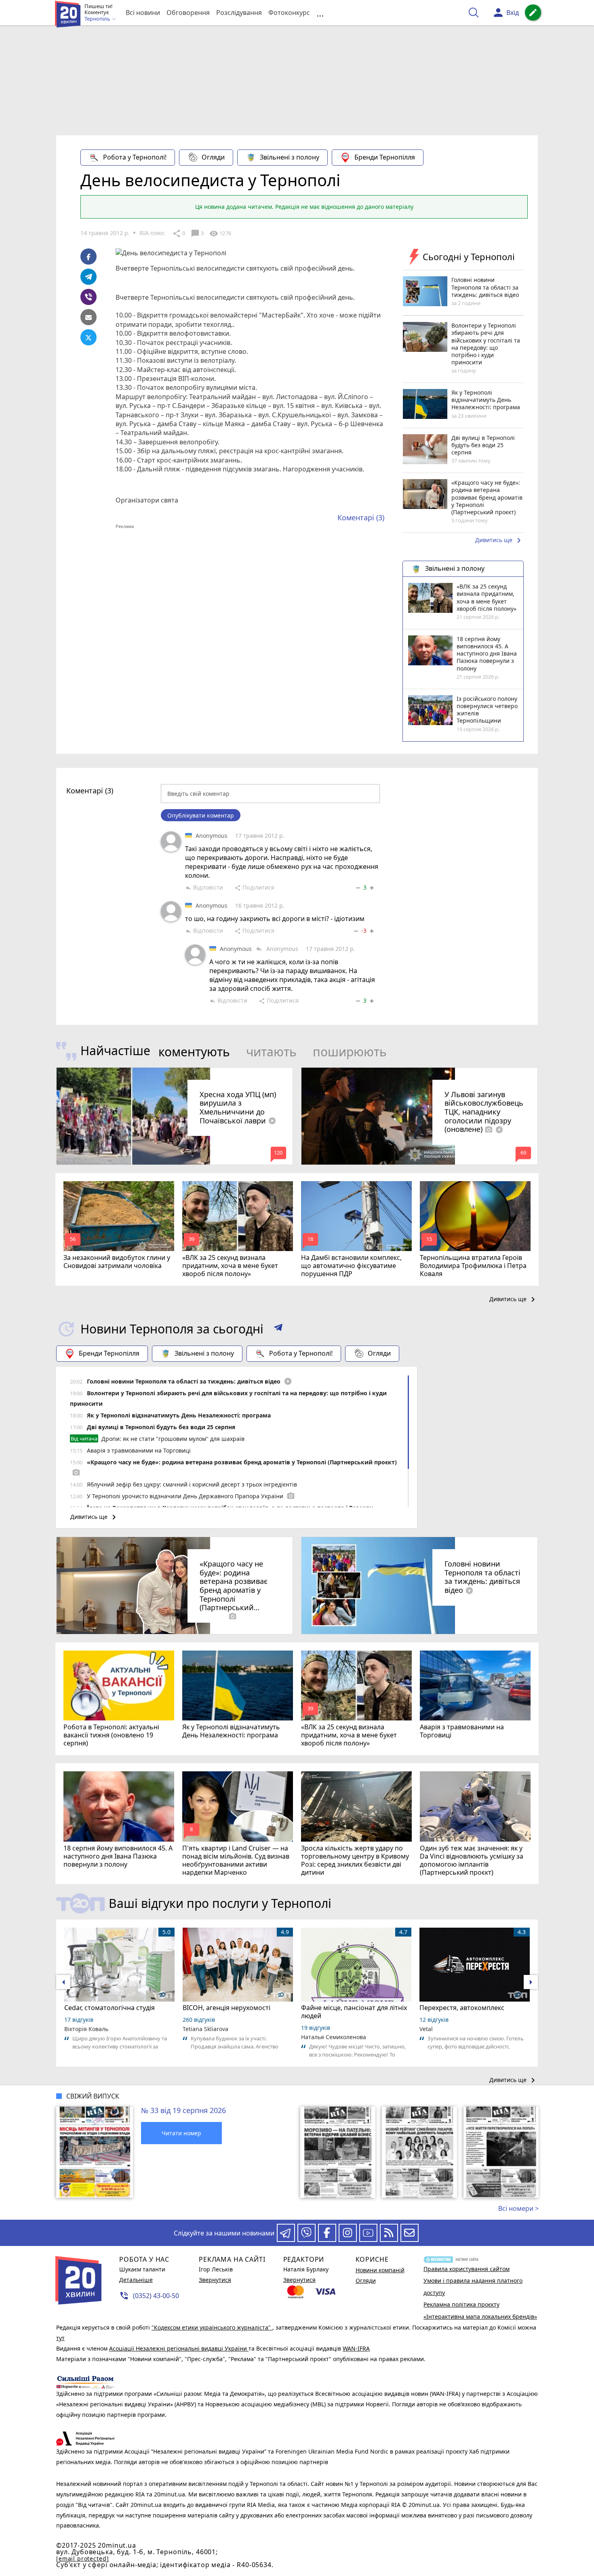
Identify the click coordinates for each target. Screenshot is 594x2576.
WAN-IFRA (356, 2348)
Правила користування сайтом (467, 2269)
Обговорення (188, 13)
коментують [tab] (194, 1052)
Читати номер (181, 2133)
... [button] (320, 13)
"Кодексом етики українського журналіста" (212, 2327)
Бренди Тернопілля (385, 157)
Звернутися (215, 2280)
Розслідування (239, 13)
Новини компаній (380, 2270)
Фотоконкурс (289, 13)
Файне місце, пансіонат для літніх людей (354, 2012)
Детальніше (136, 2280)
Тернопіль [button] (98, 19)
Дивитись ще (499, 540)
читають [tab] (271, 1052)
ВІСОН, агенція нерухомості (226, 2008)
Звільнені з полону (290, 157)
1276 (220, 233)
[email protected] (82, 2558)
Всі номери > (518, 2208)
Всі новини (143, 13)
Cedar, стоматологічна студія (110, 2008)
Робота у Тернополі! (135, 157)
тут (60, 2338)
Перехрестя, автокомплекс (462, 2008)
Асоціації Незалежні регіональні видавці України (179, 2348)
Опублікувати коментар (201, 815)
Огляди (213, 157)
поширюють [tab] (350, 1052)
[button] (278, 1329)
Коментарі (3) (361, 517)
